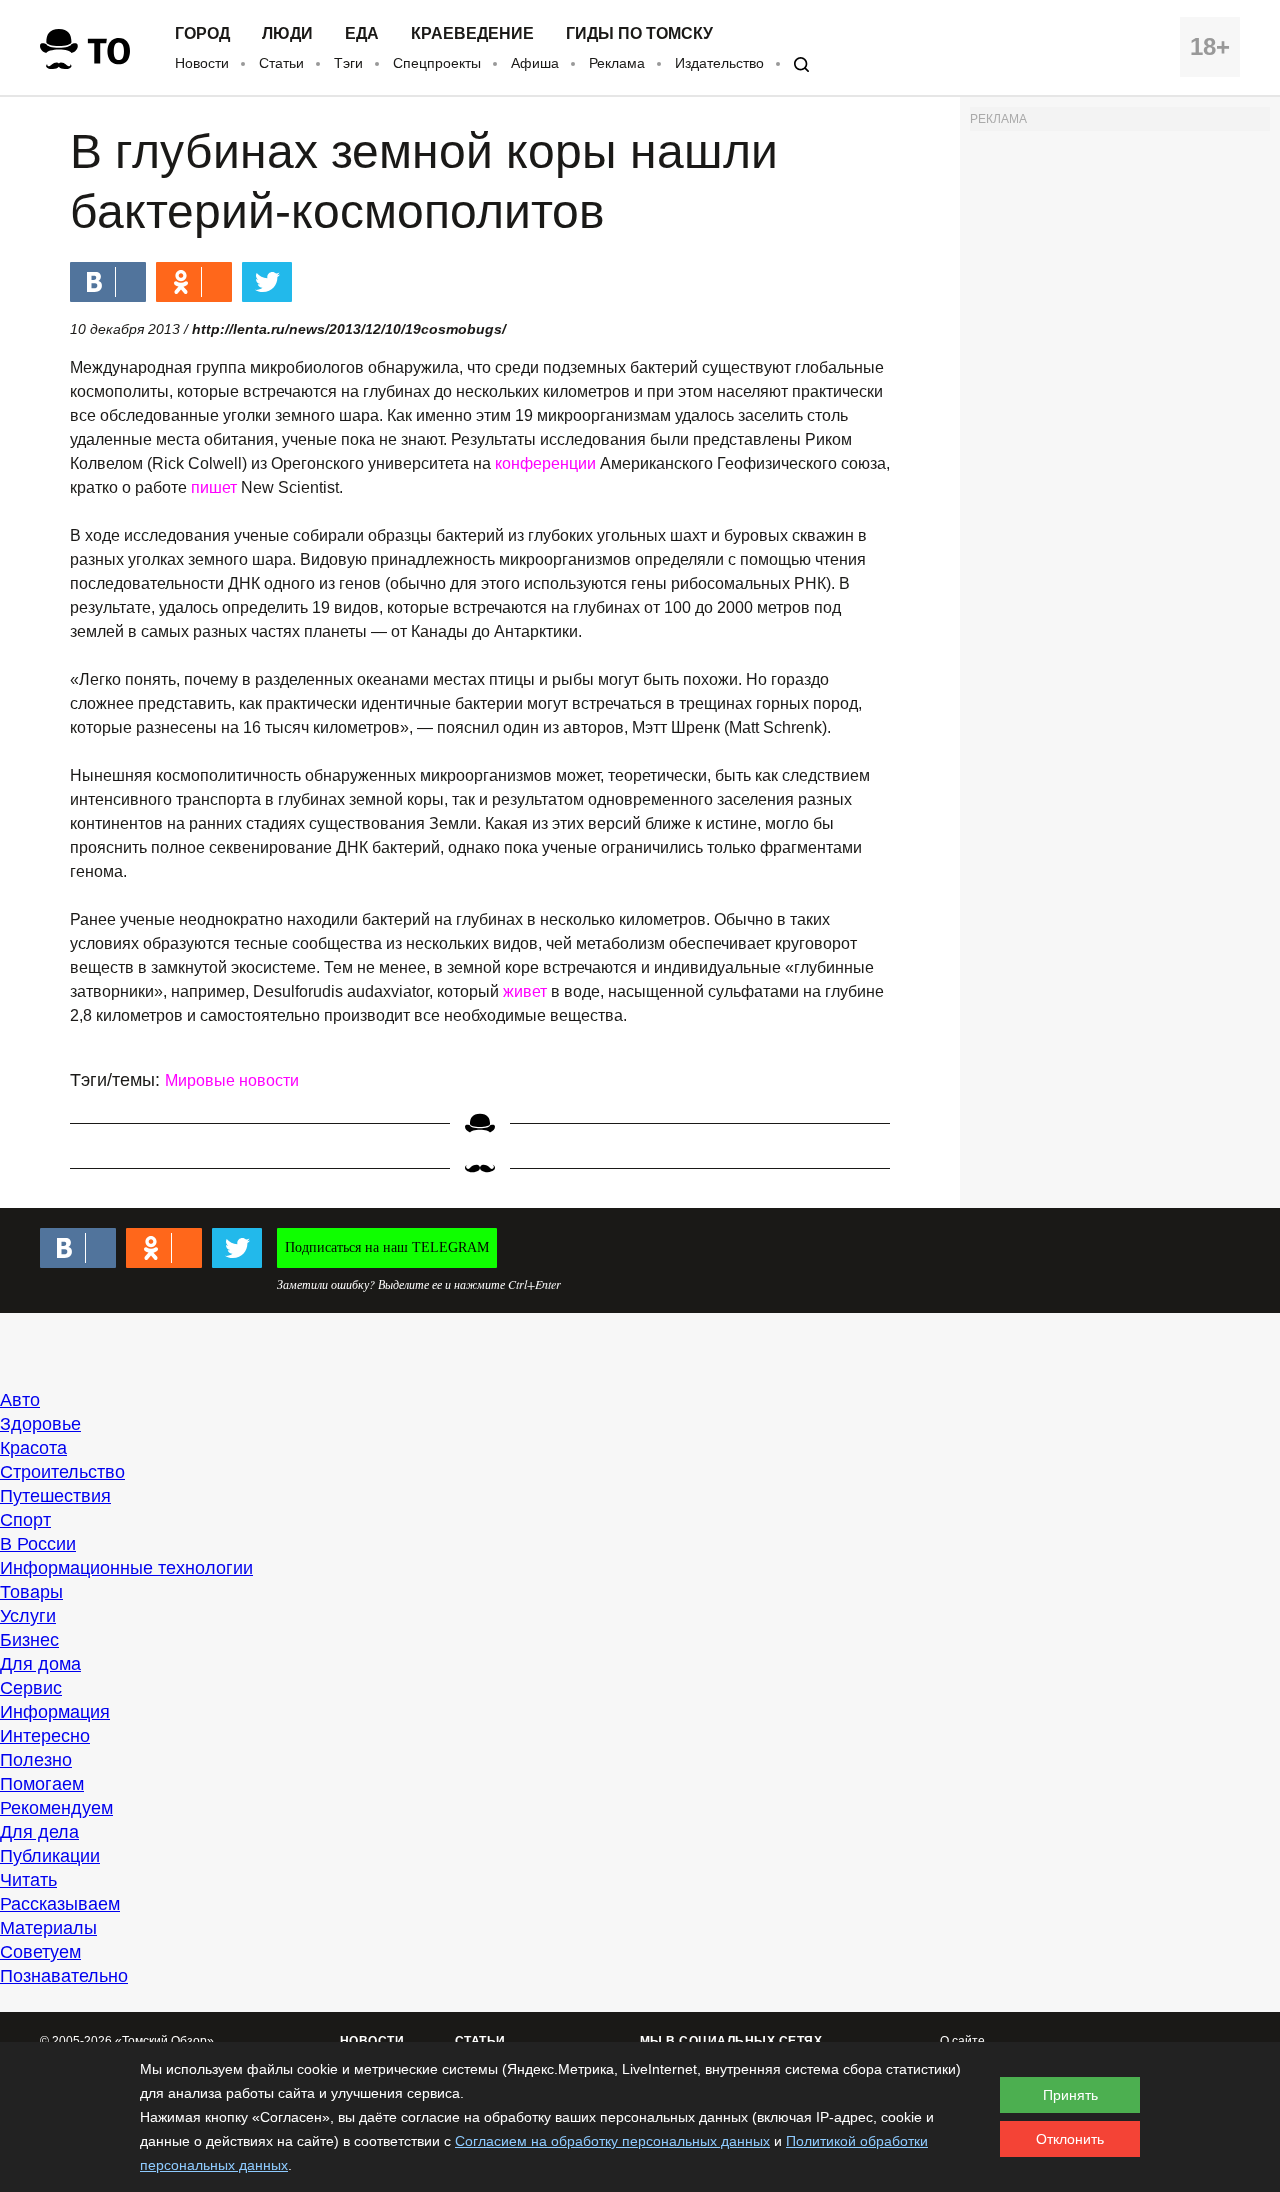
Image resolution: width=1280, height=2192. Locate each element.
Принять (1070, 2095)
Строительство (62, 1472)
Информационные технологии (126, 1568)
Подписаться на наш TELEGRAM (387, 1247)
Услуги (28, 1616)
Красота (33, 1448)
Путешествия (55, 1496)
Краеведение (472, 34)
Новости (202, 63)
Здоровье (40, 1424)
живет (527, 991)
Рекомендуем (56, 1808)
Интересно (45, 1736)
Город (202, 34)
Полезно (36, 1760)
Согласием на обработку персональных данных (612, 2141)
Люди (287, 34)
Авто (20, 1400)
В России (38, 1544)
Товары (31, 1592)
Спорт (25, 1520)
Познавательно (64, 1976)
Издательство (719, 63)
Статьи (281, 63)
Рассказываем (60, 1904)
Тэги (348, 63)
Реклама (617, 63)
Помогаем (42, 1784)
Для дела (39, 1832)
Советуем (40, 1952)
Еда (362, 34)
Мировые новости (232, 1080)
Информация (55, 1712)
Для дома (40, 1664)
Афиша (535, 63)
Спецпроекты (437, 63)
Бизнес (29, 1640)
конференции (547, 463)
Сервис (31, 1688)
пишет (216, 487)
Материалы (48, 1928)
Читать (28, 1880)
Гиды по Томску (639, 34)
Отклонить (1070, 2139)
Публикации (50, 1856)
